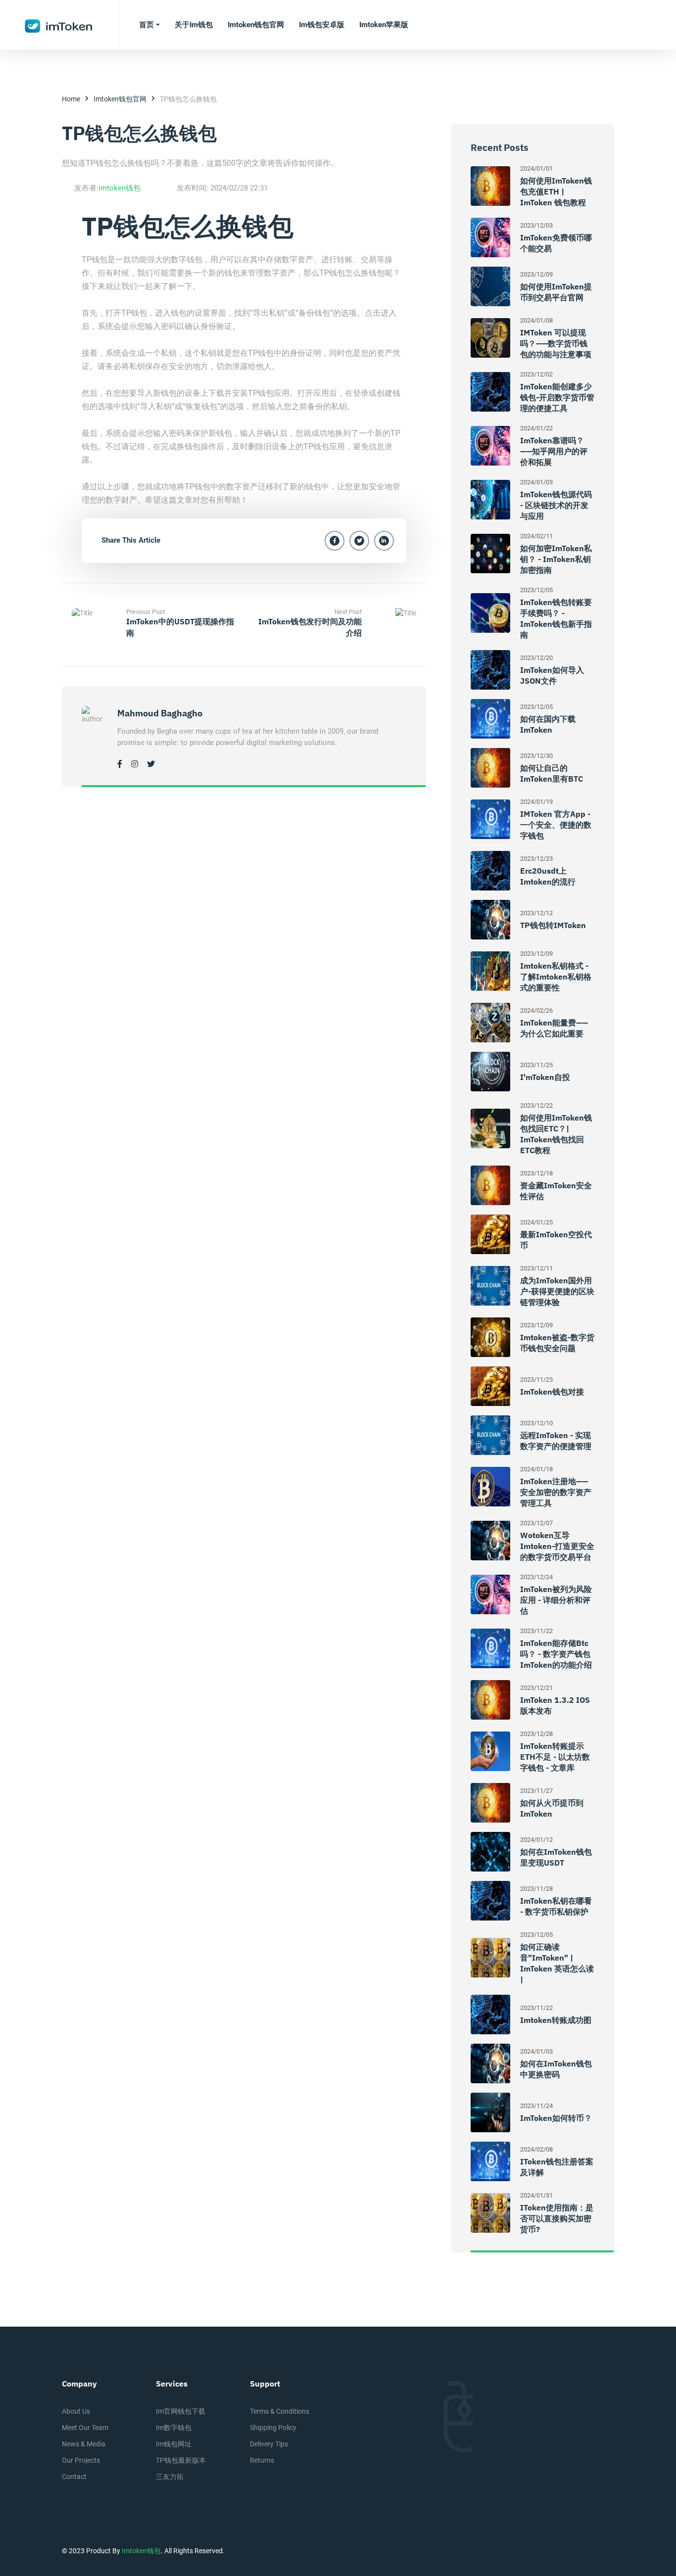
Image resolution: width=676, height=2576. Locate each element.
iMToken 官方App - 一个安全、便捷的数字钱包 (556, 825)
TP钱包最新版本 (181, 2460)
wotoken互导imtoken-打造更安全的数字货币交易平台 (557, 1546)
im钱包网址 (174, 2444)
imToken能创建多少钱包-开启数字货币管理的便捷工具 (557, 397)
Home (71, 99)
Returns (262, 2460)
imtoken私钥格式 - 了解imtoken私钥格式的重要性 (556, 977)
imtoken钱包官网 (120, 99)
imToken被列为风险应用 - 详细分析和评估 (556, 1600)
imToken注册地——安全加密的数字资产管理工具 (556, 1492)
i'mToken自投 (545, 1077)
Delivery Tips (269, 2444)
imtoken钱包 (120, 188)
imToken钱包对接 (552, 1392)
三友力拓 (170, 2477)
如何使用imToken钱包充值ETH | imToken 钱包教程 (556, 191)
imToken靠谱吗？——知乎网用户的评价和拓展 (554, 451)
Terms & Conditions (280, 2411)
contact (74, 2477)
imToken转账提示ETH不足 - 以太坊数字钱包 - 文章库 (555, 1757)
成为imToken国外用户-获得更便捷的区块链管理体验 (557, 1291)
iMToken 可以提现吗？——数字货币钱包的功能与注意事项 (556, 343)
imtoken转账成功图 (556, 2020)
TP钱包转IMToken (553, 925)
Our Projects (81, 2460)
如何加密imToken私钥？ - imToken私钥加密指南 (556, 559)
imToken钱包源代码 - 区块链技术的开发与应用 (556, 505)
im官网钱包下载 (181, 2411)
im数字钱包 (174, 2428)
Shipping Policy (273, 2428)
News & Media (84, 2444)
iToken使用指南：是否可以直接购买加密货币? (557, 2218)
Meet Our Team (85, 2428)
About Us (76, 2411)
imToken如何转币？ (556, 2118)
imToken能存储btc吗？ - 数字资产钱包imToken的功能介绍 (556, 1654)
